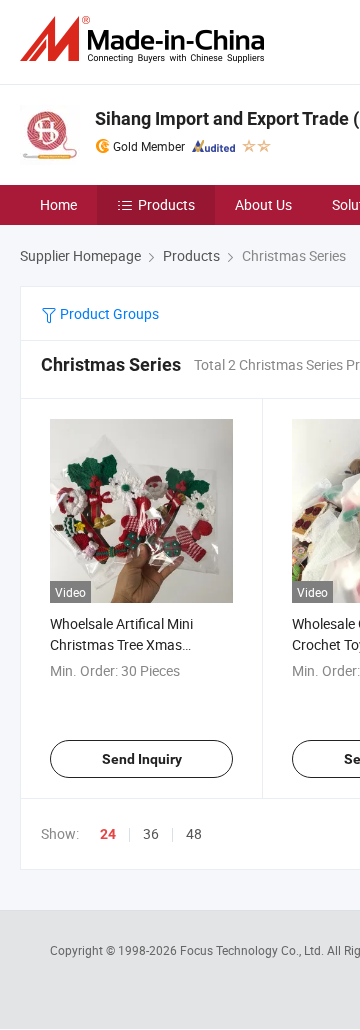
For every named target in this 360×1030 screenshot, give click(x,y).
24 (108, 834)
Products (166, 204)
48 (194, 833)
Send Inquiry (142, 759)
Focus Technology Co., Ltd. (253, 950)
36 (151, 833)
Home (58, 204)
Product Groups (108, 313)
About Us (263, 204)
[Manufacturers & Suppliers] (146, 39)
